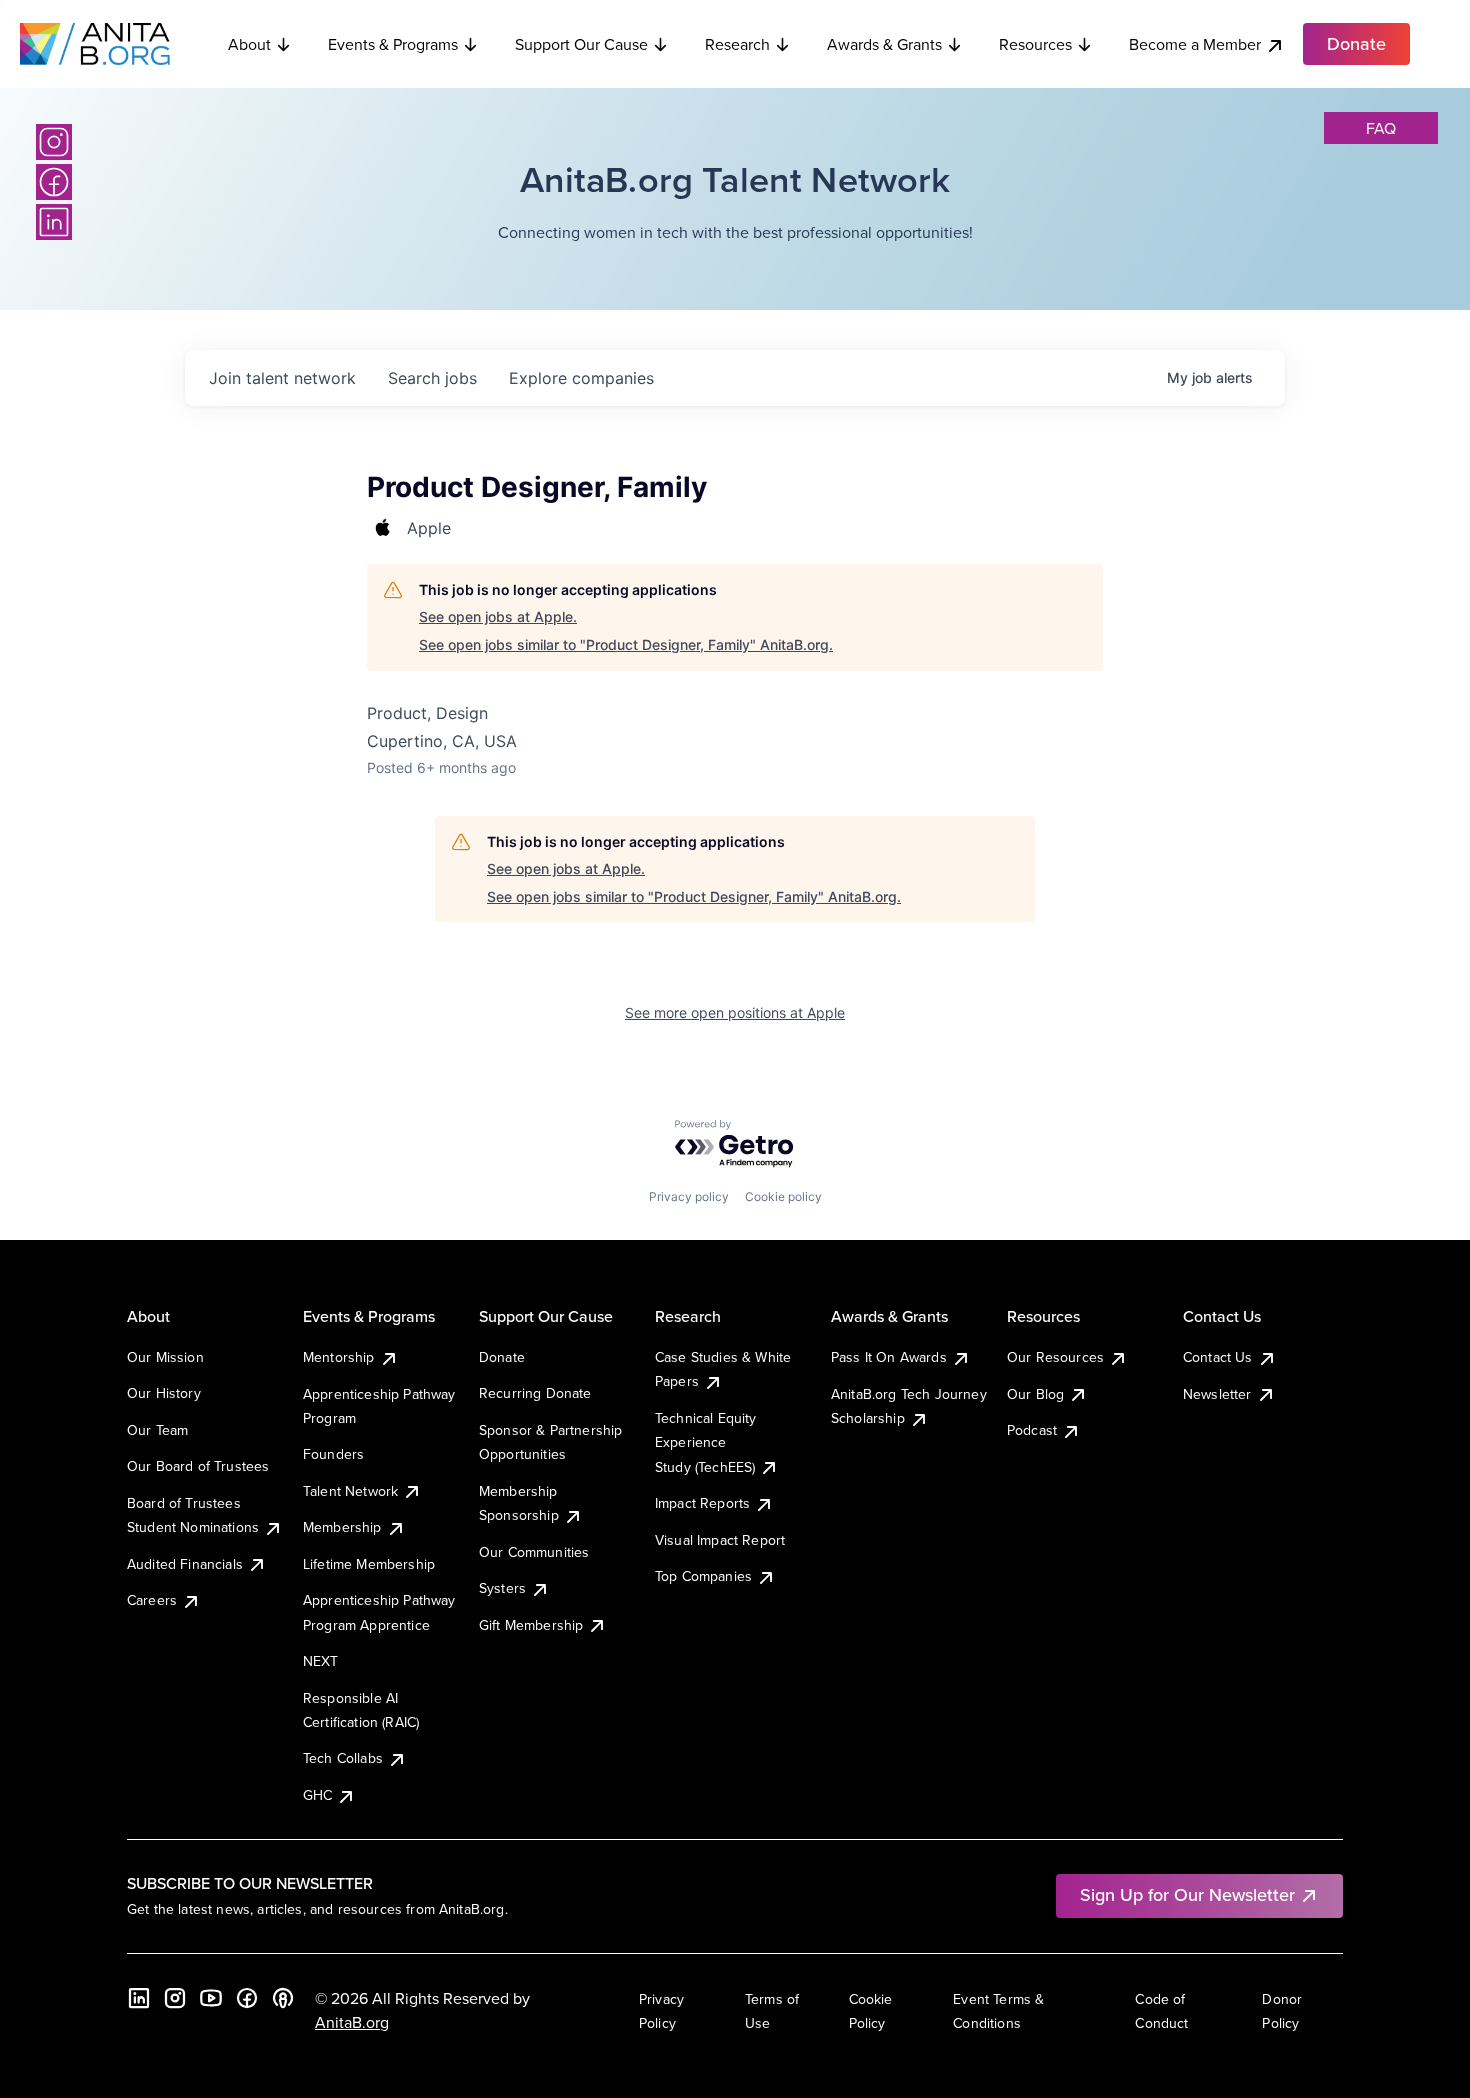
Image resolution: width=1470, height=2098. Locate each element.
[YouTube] (211, 1998)
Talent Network (350, 1491)
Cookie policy (783, 1196)
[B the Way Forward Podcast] (283, 1998)
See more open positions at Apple (735, 1012)
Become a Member (1195, 44)
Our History (164, 1393)
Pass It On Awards (889, 1357)
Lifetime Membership (369, 1564)
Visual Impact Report (720, 1540)
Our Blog (1035, 1394)
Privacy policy (689, 1196)
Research (737, 44)
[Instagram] (54, 142)
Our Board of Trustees (198, 1466)
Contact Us (1218, 1357)
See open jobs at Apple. (498, 616)
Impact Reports (702, 1503)
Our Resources (1055, 1357)
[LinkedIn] (54, 222)
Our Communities (534, 1552)
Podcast (1032, 1430)
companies (581, 378)
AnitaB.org (352, 2022)
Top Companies (703, 1576)
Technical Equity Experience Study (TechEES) (706, 1442)
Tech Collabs (343, 1758)
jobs (432, 378)
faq (1381, 128)
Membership (342, 1527)
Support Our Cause (581, 44)
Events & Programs (393, 44)
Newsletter (1217, 1394)
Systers (502, 1588)
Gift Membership (531, 1625)
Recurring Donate (535, 1393)
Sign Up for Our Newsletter (1187, 1894)
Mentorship (339, 1357)
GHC (317, 1795)
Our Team (157, 1430)
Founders (333, 1454)
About (249, 44)
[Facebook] (54, 182)
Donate (502, 1357)
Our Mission (165, 1357)
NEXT (321, 1661)
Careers (152, 1600)
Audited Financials (185, 1564)
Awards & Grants (884, 44)
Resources (1035, 44)
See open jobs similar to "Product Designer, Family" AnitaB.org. (626, 644)
